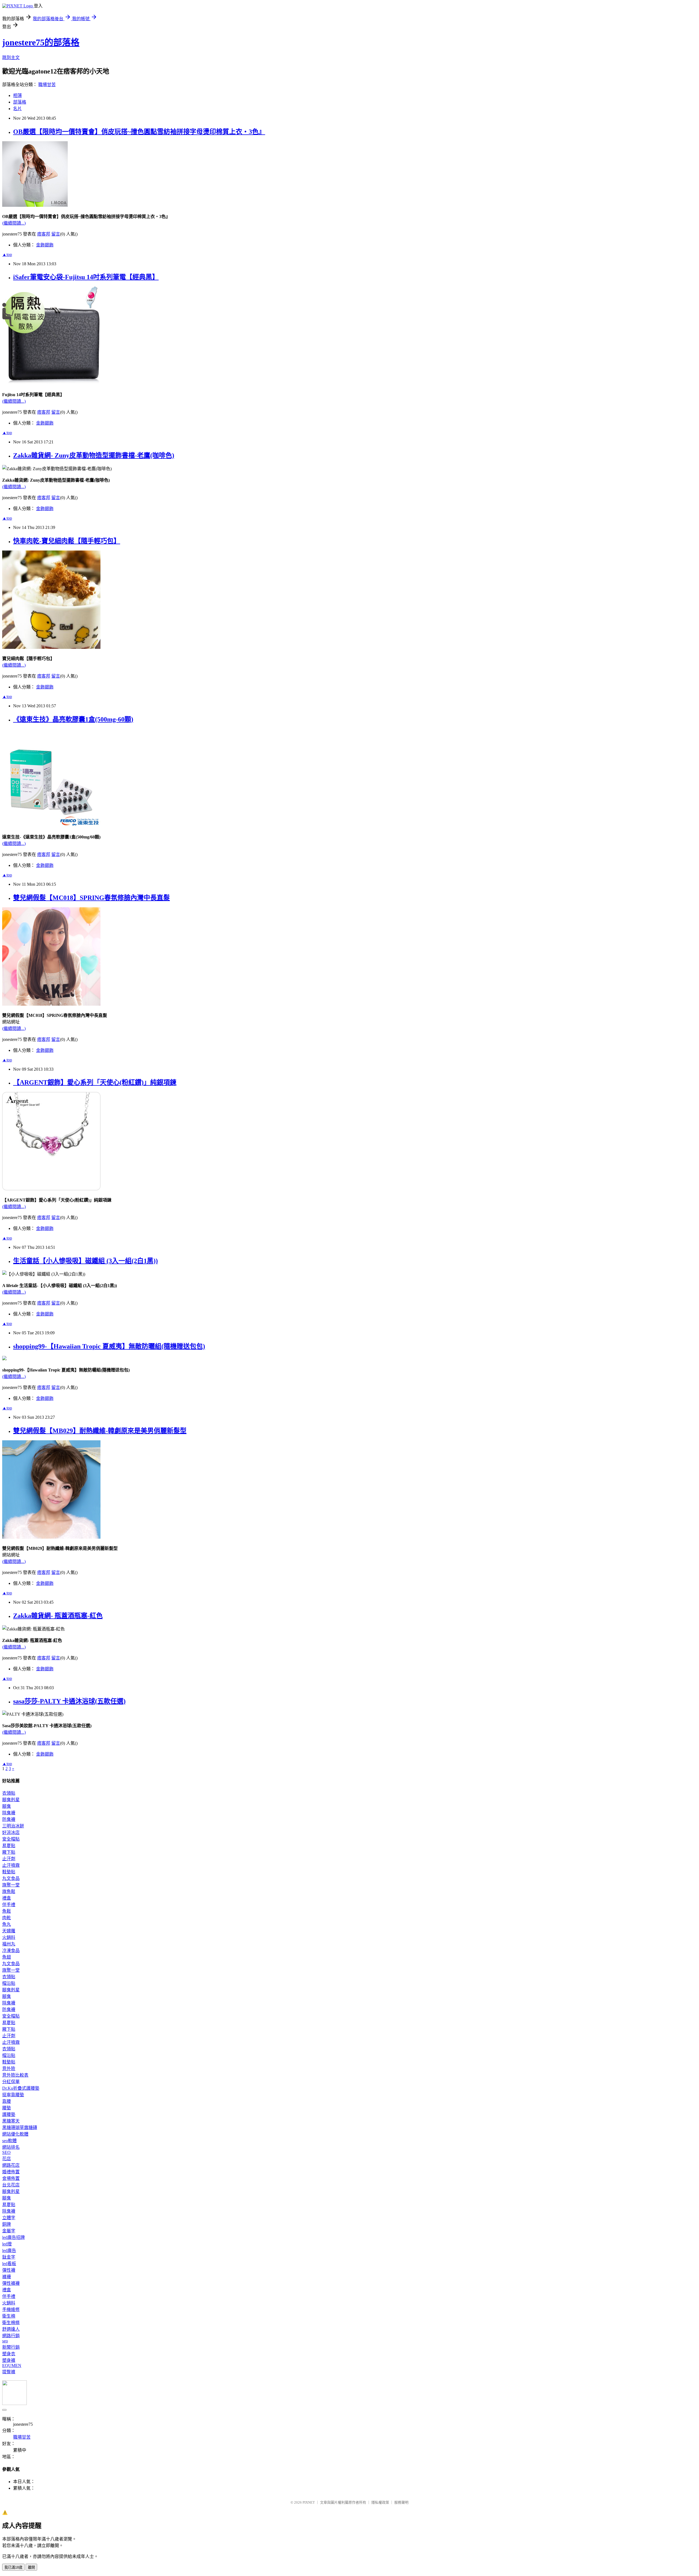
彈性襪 (9, 2270)
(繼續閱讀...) (14, 223)
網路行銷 (11, 2336)
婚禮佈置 (11, 2172)
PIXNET (309, 2502)
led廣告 (9, 2250)
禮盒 (7, 1898)
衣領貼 (9, 1793)
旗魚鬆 (9, 1891)
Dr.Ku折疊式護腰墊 (21, 2088)
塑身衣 (9, 2354)
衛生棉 (9, 2316)
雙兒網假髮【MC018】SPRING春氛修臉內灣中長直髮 (91, 898)
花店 (7, 2159)
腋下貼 (9, 1852)
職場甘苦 (47, 85)
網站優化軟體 (15, 2134)
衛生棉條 (11, 2323)
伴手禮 (9, 1905)
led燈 (7, 2244)
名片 (17, 109)
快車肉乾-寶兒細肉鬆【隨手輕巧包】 (67, 541)
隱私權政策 (380, 2502)
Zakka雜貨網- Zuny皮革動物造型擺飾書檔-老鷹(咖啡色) (94, 455)
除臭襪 (9, 1813)
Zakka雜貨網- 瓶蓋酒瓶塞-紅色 (58, 1616)
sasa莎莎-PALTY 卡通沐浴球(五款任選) (69, 1701)
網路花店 (11, 2165)
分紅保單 (11, 2082)
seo (5, 2341)
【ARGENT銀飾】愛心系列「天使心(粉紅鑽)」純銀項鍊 (95, 1082)
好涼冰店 (11, 1832)
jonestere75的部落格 (41, 42)
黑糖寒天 (11, 2121)
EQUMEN (12, 2365)
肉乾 (7, 1918)
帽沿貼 (9, 1983)
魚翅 (7, 1957)
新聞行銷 (11, 2347)
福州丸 (9, 1944)
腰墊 (7, 2108)
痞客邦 (44, 234)
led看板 (9, 2264)
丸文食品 (11, 1878)
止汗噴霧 (11, 1865)
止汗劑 (9, 1859)
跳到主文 (11, 58)
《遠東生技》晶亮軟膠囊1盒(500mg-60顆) (73, 719)
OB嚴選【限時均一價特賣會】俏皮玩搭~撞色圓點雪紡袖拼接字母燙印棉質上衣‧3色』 (139, 132)
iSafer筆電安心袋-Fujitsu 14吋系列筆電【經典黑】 (86, 277)
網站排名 (11, 2147)
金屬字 (9, 2231)
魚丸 (7, 1924)
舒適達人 (11, 2329)
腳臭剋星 (11, 1800)
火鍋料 (9, 1937)
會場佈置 (11, 2178)
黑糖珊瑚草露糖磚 (20, 2128)
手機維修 (11, 2309)
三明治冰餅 (13, 1826)
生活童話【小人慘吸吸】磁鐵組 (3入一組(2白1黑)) (85, 1261)
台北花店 (11, 2185)
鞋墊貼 (9, 1872)
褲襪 (7, 2277)
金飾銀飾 (45, 245)
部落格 (20, 102)
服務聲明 (401, 2502)
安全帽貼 (11, 1839)
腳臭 (7, 1806)
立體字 (9, 2218)
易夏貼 (9, 1846)
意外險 (9, 2069)
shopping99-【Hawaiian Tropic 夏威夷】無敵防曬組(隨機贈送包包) (109, 1346)
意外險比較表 (15, 2075)
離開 (31, 2567)
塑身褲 (9, 2360)
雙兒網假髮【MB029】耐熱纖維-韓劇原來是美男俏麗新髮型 (100, 1431)
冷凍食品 (11, 1951)
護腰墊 (9, 2114)
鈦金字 (9, 2257)
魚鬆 (7, 1911)
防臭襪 (9, 1819)
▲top (7, 254)
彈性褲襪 (11, 2283)
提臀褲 (9, 2372)
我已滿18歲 (13, 2567)
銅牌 (7, 2224)
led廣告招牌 (14, 2237)
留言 (56, 234)
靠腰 (7, 2101)
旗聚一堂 (11, 1885)
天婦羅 (9, 1931)
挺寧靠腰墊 (13, 2095)
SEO (6, 2152)
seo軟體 (9, 2141)
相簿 (17, 95)
